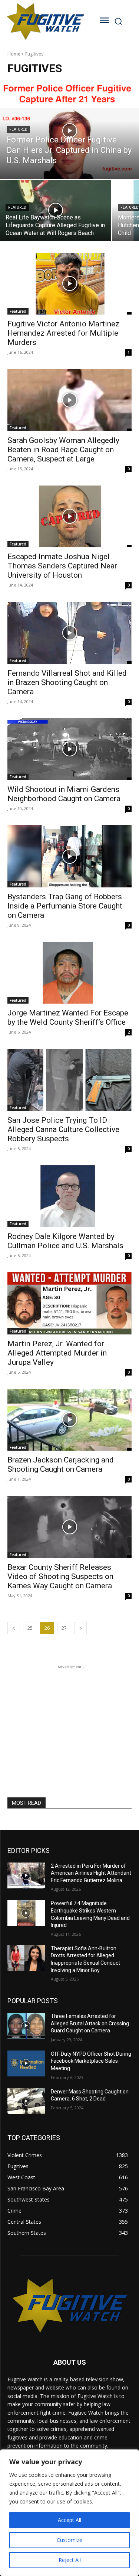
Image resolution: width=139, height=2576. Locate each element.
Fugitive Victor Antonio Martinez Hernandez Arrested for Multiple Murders (63, 333)
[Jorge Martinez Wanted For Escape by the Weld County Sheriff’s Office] (69, 973)
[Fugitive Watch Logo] (45, 21)
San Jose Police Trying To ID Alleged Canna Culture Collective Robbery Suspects (63, 1129)
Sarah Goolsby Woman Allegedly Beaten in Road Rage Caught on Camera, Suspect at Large (63, 450)
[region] (69, 2513)
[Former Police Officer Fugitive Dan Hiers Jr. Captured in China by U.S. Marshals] (69, 131)
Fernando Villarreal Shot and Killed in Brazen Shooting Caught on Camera (67, 682)
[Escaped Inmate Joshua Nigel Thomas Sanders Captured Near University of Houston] (69, 517)
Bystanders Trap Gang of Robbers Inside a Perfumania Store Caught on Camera (65, 906)
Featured (18, 129)
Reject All (70, 2560)
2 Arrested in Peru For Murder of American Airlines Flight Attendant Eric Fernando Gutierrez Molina (91, 1873)
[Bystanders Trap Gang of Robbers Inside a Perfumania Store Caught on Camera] (69, 856)
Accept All (69, 2520)
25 (30, 1628)
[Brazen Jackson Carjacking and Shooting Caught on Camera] (69, 1420)
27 (64, 1628)
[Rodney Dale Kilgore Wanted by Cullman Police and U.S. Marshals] (69, 1196)
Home (14, 54)
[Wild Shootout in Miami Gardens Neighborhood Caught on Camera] (69, 749)
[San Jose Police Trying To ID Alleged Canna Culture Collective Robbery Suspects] (69, 1080)
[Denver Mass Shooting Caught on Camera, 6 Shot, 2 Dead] (26, 2101)
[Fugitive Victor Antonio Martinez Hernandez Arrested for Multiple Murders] (69, 284)
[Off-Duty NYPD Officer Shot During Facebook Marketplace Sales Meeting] (26, 2063)
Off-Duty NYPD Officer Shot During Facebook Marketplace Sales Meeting (91, 2061)
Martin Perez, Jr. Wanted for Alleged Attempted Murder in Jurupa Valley (57, 1353)
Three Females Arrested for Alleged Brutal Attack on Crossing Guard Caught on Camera (90, 2023)
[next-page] (80, 1628)
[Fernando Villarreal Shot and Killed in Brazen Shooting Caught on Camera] (69, 633)
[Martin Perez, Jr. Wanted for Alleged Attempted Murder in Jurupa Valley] (69, 1303)
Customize (69, 2540)
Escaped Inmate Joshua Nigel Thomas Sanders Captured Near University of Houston (62, 566)
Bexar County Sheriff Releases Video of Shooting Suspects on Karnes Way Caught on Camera (60, 1576)
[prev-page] (14, 1628)
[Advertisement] (70, 1717)
